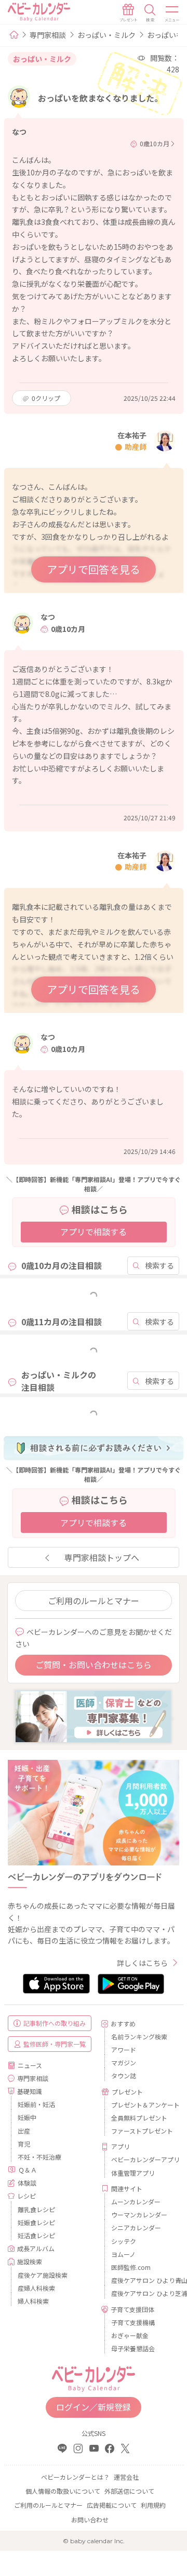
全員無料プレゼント (139, 2118)
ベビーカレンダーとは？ (75, 2477)
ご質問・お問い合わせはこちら (94, 1665)
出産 (24, 2131)
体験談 (27, 2183)
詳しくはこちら (142, 1963)
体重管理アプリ (133, 2173)
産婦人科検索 (36, 2288)
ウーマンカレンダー (139, 2215)
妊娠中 (27, 2117)
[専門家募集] (93, 1716)
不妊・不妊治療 (39, 2157)
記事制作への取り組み (55, 2023)
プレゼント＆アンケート (141, 2105)
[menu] (172, 13)
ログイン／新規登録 (94, 2407)
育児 (24, 2144)
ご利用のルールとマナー (94, 1601)
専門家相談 (48, 35)
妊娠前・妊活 (36, 2104)
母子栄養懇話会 (133, 2348)
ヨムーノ (123, 2254)
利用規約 (153, 2505)
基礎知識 (30, 2091)
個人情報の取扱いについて (63, 2491)
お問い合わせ (90, 2520)
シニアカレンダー (136, 2228)
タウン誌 (124, 2076)
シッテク (124, 2241)
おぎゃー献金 (130, 2335)
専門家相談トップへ (102, 1557)
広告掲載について (112, 2505)
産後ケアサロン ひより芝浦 (141, 2293)
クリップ (46, 398)
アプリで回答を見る (94, 569)
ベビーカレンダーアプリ (141, 2159)
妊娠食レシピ (36, 2222)
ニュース (30, 2065)
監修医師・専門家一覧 (55, 2044)
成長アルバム (36, 2248)
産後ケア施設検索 (43, 2275)
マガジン (124, 2063)
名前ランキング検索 (139, 2036)
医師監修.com (131, 2267)
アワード (124, 2050)
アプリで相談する (94, 1232)
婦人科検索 (33, 2301)
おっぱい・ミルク (106, 35)
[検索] (150, 13)
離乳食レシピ (36, 2209)
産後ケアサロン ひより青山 (141, 2280)
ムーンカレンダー (136, 2201)
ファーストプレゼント (141, 2131)
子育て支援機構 (133, 2322)
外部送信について (129, 2491)
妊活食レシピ (36, 2235)
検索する (159, 1265)
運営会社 (126, 2477)
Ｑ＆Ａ (28, 2170)
